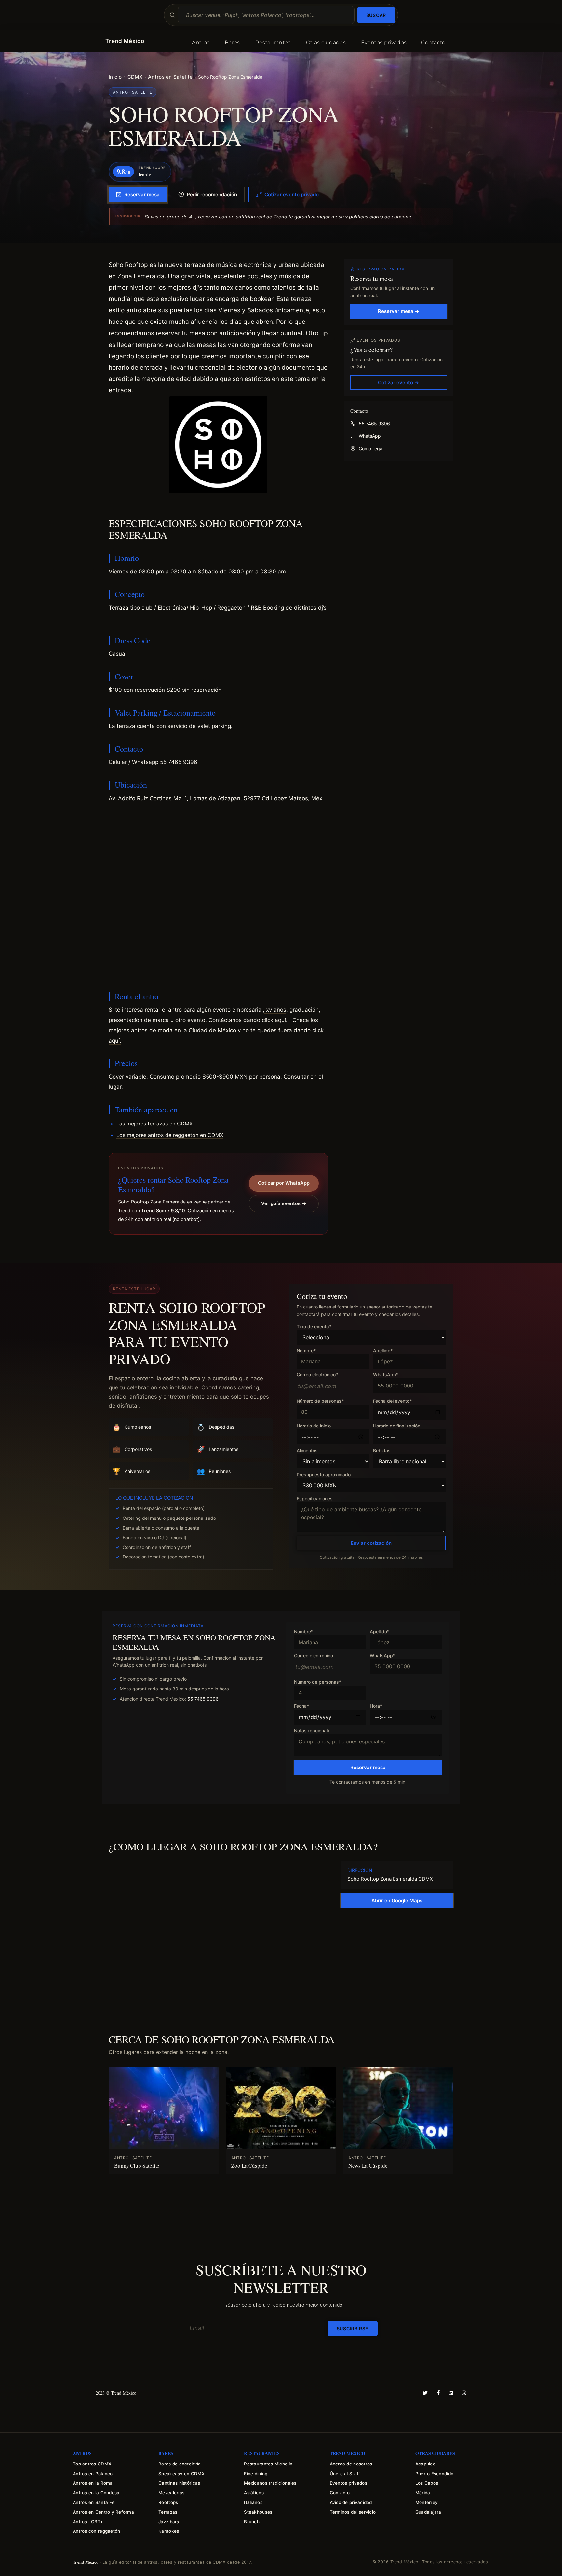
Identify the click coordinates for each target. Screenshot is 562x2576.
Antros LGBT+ (88, 2522)
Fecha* (301, 1706)
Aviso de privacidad (351, 2502)
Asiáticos (254, 2493)
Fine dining (256, 2474)
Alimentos (307, 1451)
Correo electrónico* (317, 1375)
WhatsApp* (386, 1375)
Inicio (115, 77)
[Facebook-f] (438, 2393)
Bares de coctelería (180, 2464)
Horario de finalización (397, 1426)
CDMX (135, 77)
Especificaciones (315, 1499)
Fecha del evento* (392, 1401)
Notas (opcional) (312, 1731)
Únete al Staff (345, 2474)
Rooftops (168, 2502)
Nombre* (306, 1351)
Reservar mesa (142, 195)
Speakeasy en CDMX (181, 2474)
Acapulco (425, 2464)
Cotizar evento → (398, 382)
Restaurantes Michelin (268, 2464)
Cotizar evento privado (292, 195)
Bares (232, 42)
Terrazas (168, 2512)
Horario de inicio (314, 1426)
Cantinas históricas (179, 2483)
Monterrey (427, 2502)
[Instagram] (464, 2393)
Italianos (253, 2502)
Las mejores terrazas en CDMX (154, 1124)
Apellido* (383, 1351)
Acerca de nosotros (351, 2464)
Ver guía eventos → (284, 1203)
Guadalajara (428, 2512)
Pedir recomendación (212, 195)
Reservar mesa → (399, 311)
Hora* (376, 1706)
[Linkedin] (451, 2393)
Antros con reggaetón (96, 2531)
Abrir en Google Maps (397, 1901)
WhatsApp (370, 436)
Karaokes (169, 2531)
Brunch (252, 2522)
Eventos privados (384, 42)
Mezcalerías (171, 2493)
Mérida (423, 2493)
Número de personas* (320, 1401)
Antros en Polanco (93, 2474)
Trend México (125, 41)
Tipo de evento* (314, 1327)
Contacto (433, 42)
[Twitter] (425, 2393)
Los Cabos (427, 2483)
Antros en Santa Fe (94, 2502)
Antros (201, 42)
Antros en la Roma (93, 2483)
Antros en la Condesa (96, 2493)
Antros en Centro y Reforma (103, 2512)
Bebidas (382, 1451)
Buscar (376, 15)
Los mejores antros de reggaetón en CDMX (170, 1135)
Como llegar (371, 448)
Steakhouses (258, 2512)
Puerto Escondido (434, 2474)
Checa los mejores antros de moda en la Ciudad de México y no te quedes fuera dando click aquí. (216, 1030)
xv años (275, 1010)
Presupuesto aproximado (324, 1475)
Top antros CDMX (92, 2464)
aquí (280, 1020)
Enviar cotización (371, 1543)
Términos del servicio (353, 2512)
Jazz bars (169, 2522)
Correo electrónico (314, 1656)
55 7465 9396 (374, 423)
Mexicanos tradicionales (270, 2483)
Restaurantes (273, 42)
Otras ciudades (326, 42)
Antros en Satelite (170, 77)
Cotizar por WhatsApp (284, 1183)
